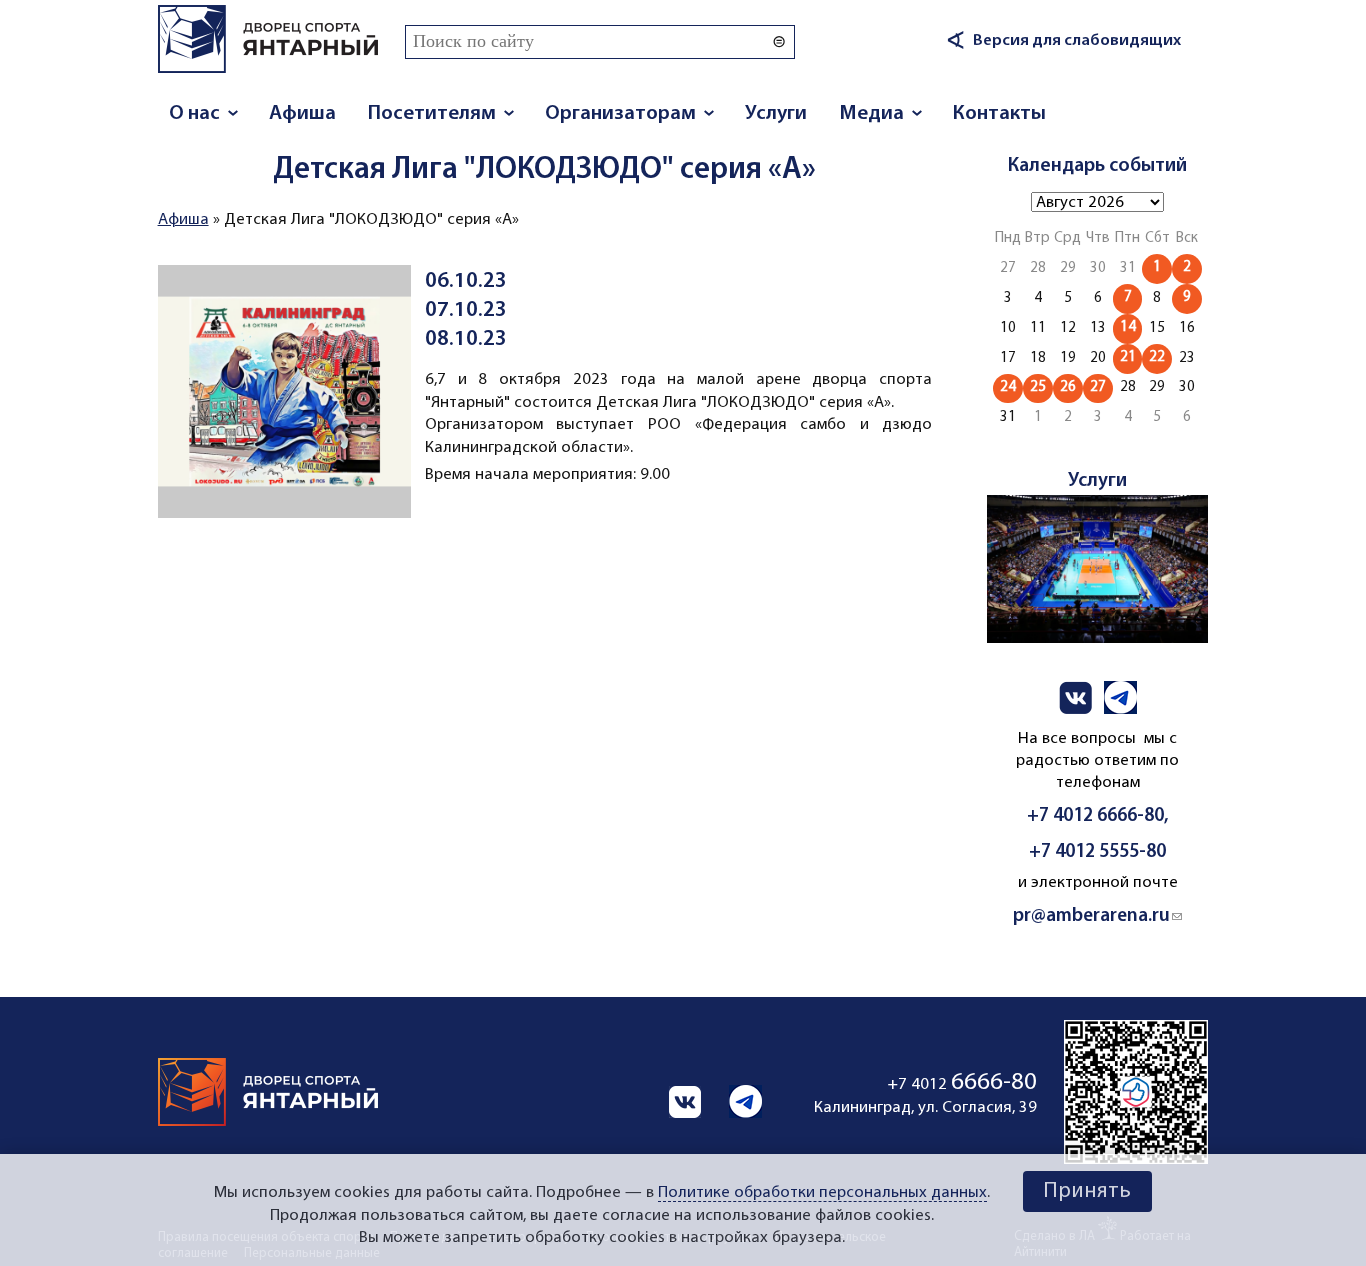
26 (1068, 387)
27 (1098, 387)
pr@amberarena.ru (1097, 916)
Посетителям (432, 113)
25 (1038, 387)
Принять (1087, 1191)
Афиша (302, 113)
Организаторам (620, 113)
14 (1128, 327)
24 (1008, 387)
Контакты (999, 113)
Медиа (871, 113)
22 (1157, 357)
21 (1128, 357)
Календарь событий (1097, 166)
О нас (194, 113)
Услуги (776, 113)
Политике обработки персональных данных (822, 1193)
